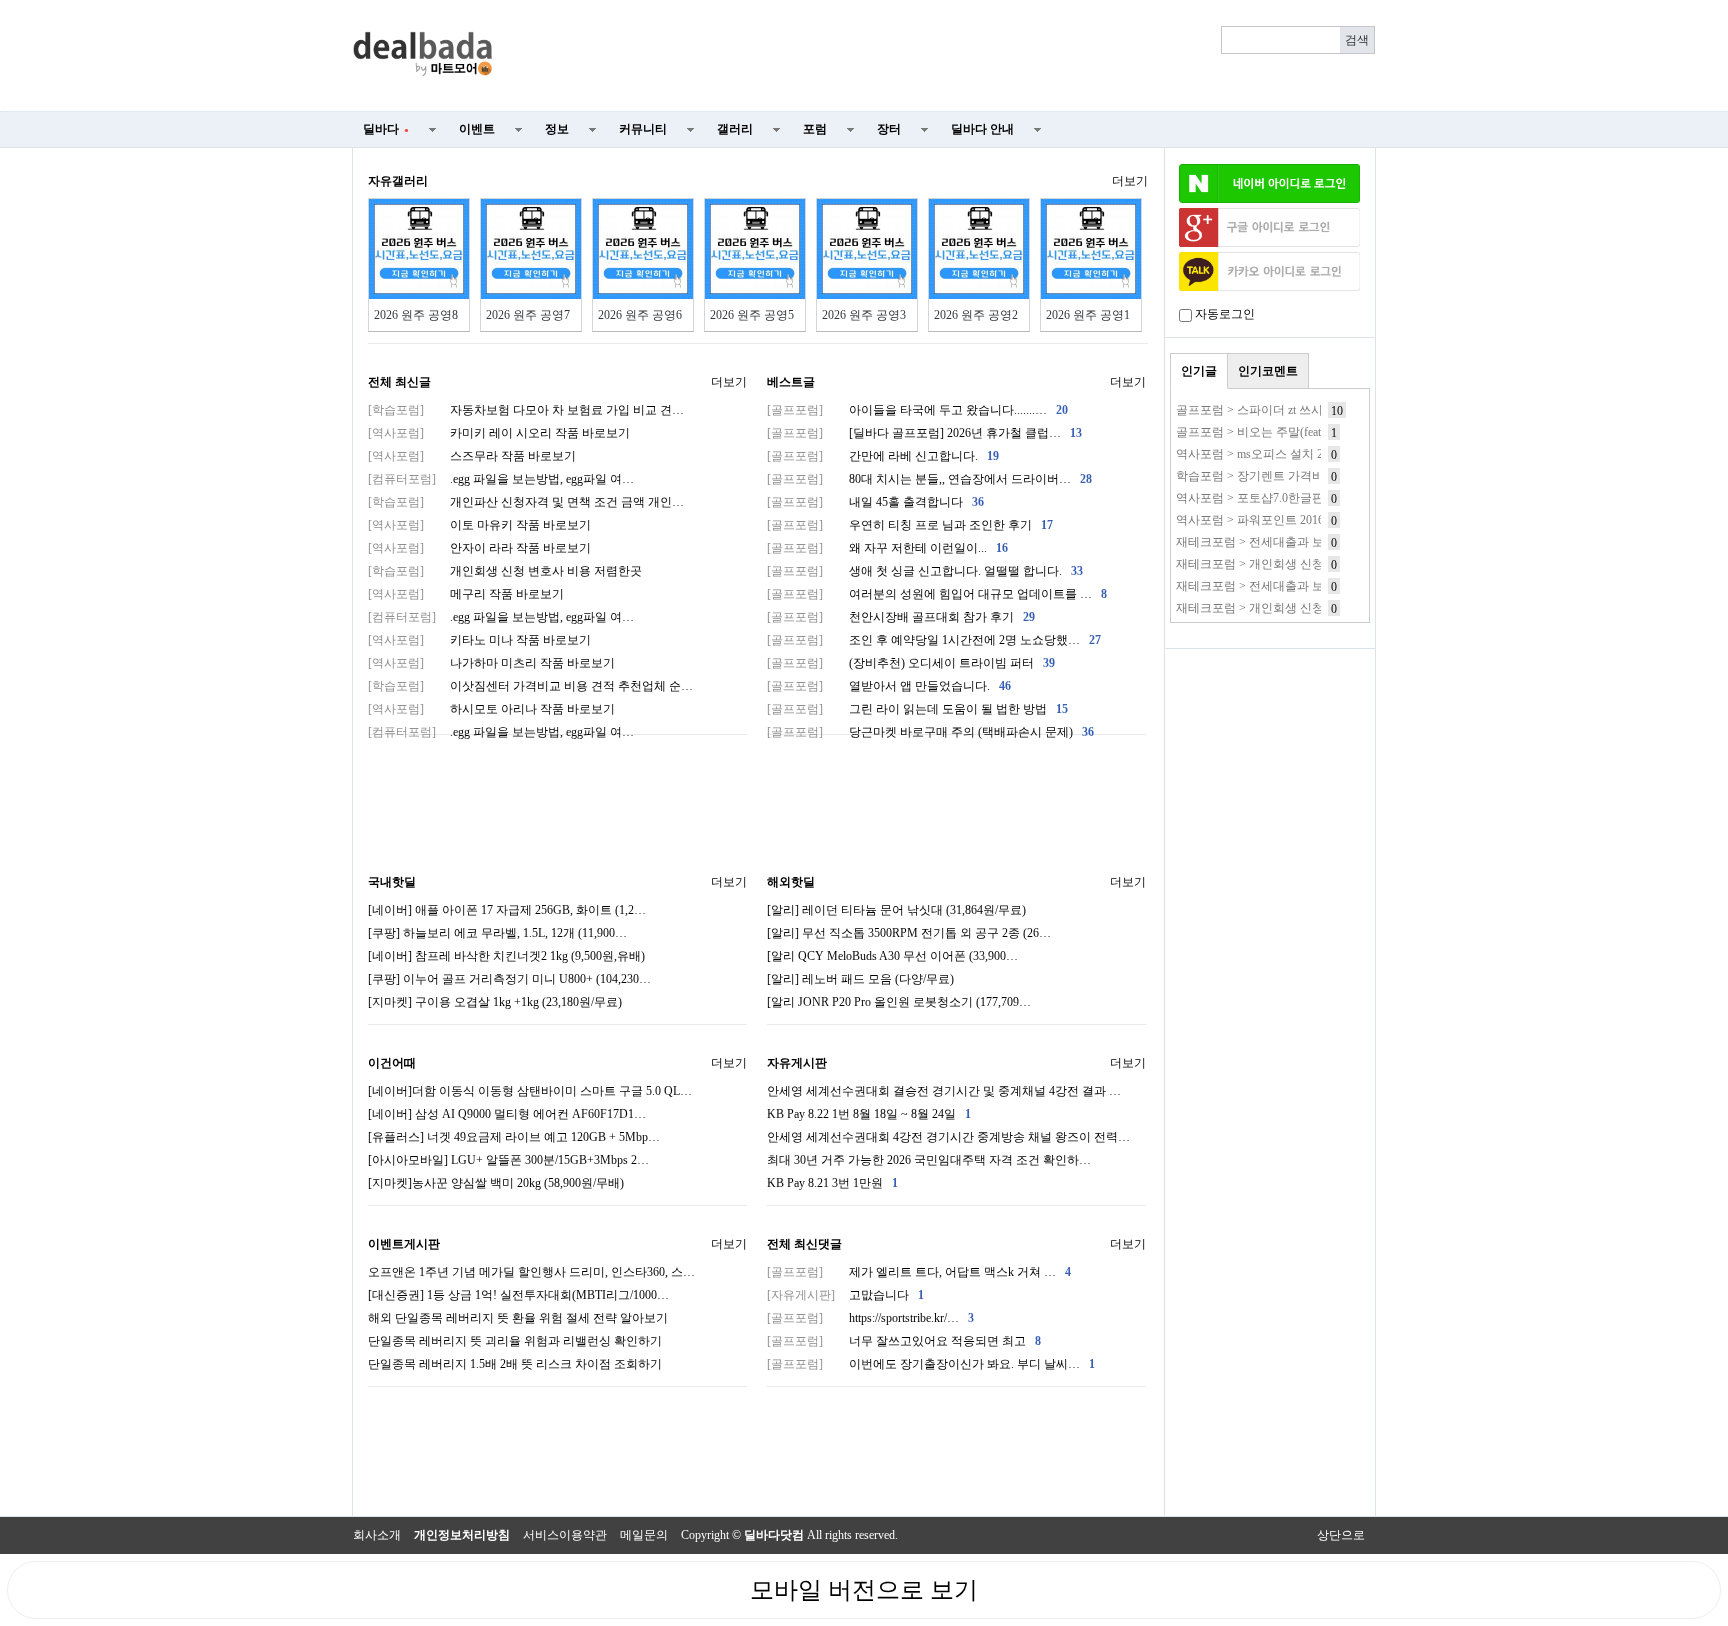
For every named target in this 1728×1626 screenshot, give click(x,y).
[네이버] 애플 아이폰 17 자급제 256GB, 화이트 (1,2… (507, 910)
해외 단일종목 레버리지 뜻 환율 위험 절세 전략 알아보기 (518, 1318)
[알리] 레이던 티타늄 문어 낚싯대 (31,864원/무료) (896, 910)
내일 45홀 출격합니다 (875, 502)
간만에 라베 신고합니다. (883, 456)
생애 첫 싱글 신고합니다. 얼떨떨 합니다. (925, 571)
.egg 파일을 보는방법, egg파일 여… (501, 479)
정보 (557, 129)
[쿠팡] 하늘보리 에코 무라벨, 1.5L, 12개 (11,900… (497, 933)
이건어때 (392, 1063)
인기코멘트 (1268, 371)
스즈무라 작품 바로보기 (472, 456)
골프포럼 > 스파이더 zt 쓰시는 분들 (1269, 410)
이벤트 (477, 129)
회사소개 (377, 1535)
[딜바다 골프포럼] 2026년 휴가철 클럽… (924, 433)
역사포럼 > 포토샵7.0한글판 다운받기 (1275, 498)
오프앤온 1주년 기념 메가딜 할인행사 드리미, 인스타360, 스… (531, 1272)
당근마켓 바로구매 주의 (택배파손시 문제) (930, 732)
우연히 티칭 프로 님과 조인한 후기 (910, 525)
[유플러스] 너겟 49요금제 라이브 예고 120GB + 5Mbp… (514, 1137)
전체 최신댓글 (804, 1244)
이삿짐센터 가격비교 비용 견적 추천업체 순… (530, 686)
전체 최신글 (399, 382)
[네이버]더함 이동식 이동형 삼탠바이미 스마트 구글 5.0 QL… (530, 1091)
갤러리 (735, 129)
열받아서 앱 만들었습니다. (889, 686)
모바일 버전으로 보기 (864, 1590)
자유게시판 (797, 1063)
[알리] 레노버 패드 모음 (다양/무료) (860, 979)
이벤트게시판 (404, 1244)
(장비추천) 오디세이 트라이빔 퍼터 (911, 663)
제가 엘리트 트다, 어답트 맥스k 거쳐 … (919, 1272)
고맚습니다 (845, 1295)
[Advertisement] (946, 56)
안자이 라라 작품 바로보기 (479, 548)
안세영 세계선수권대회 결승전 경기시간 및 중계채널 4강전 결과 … (944, 1091)
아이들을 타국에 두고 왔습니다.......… (917, 410)
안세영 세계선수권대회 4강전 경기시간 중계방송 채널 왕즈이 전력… (948, 1137)
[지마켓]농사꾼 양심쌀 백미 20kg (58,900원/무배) (496, 1183)
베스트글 (791, 382)
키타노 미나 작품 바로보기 (479, 640)
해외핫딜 (791, 882)
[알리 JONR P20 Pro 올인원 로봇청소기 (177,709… (899, 1002)
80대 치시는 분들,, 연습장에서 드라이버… (929, 479)
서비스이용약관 (565, 1535)
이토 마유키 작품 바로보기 (479, 525)
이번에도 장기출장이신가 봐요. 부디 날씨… (931, 1364)
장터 (889, 129)
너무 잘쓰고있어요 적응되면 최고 (904, 1341)
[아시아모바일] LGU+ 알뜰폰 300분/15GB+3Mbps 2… (508, 1160)
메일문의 (644, 1535)
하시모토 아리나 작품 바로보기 (491, 709)
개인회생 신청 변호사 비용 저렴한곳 (505, 571)
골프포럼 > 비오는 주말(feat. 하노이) (1271, 432)
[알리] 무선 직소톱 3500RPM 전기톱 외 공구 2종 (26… (909, 933)
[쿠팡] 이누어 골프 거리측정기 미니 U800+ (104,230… (509, 979)
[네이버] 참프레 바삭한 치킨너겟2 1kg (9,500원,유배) (506, 956)
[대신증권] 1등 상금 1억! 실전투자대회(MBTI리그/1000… (518, 1295)
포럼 (815, 129)
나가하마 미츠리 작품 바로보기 (491, 663)
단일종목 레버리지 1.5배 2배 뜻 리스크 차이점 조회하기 (515, 1364)
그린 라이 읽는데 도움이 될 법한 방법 (917, 709)
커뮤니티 (643, 129)
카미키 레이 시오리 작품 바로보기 (499, 433)
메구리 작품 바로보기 (466, 594)
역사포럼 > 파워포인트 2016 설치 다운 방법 (1290, 520)
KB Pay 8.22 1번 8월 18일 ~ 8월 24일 (869, 1114)
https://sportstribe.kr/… (870, 1318)
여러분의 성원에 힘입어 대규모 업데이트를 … (937, 594)
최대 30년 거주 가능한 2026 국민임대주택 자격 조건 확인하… (929, 1160)
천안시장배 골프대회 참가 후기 (901, 617)
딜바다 (386, 129)
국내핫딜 (392, 882)
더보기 (1130, 181)
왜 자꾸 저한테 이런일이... (887, 548)
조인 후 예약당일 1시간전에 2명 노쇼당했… (934, 640)
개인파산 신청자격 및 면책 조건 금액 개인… (526, 502)
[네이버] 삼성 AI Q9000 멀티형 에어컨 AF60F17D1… (507, 1114)
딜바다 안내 (982, 129)
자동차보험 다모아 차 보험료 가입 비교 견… (526, 410)
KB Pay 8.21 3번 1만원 (832, 1183)
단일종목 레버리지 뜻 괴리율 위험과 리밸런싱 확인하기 (515, 1341)
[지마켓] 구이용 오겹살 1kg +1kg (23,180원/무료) (495, 1002)
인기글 (1199, 371)
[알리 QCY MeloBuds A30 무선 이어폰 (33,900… (892, 956)
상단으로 (1341, 1535)
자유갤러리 (398, 181)
